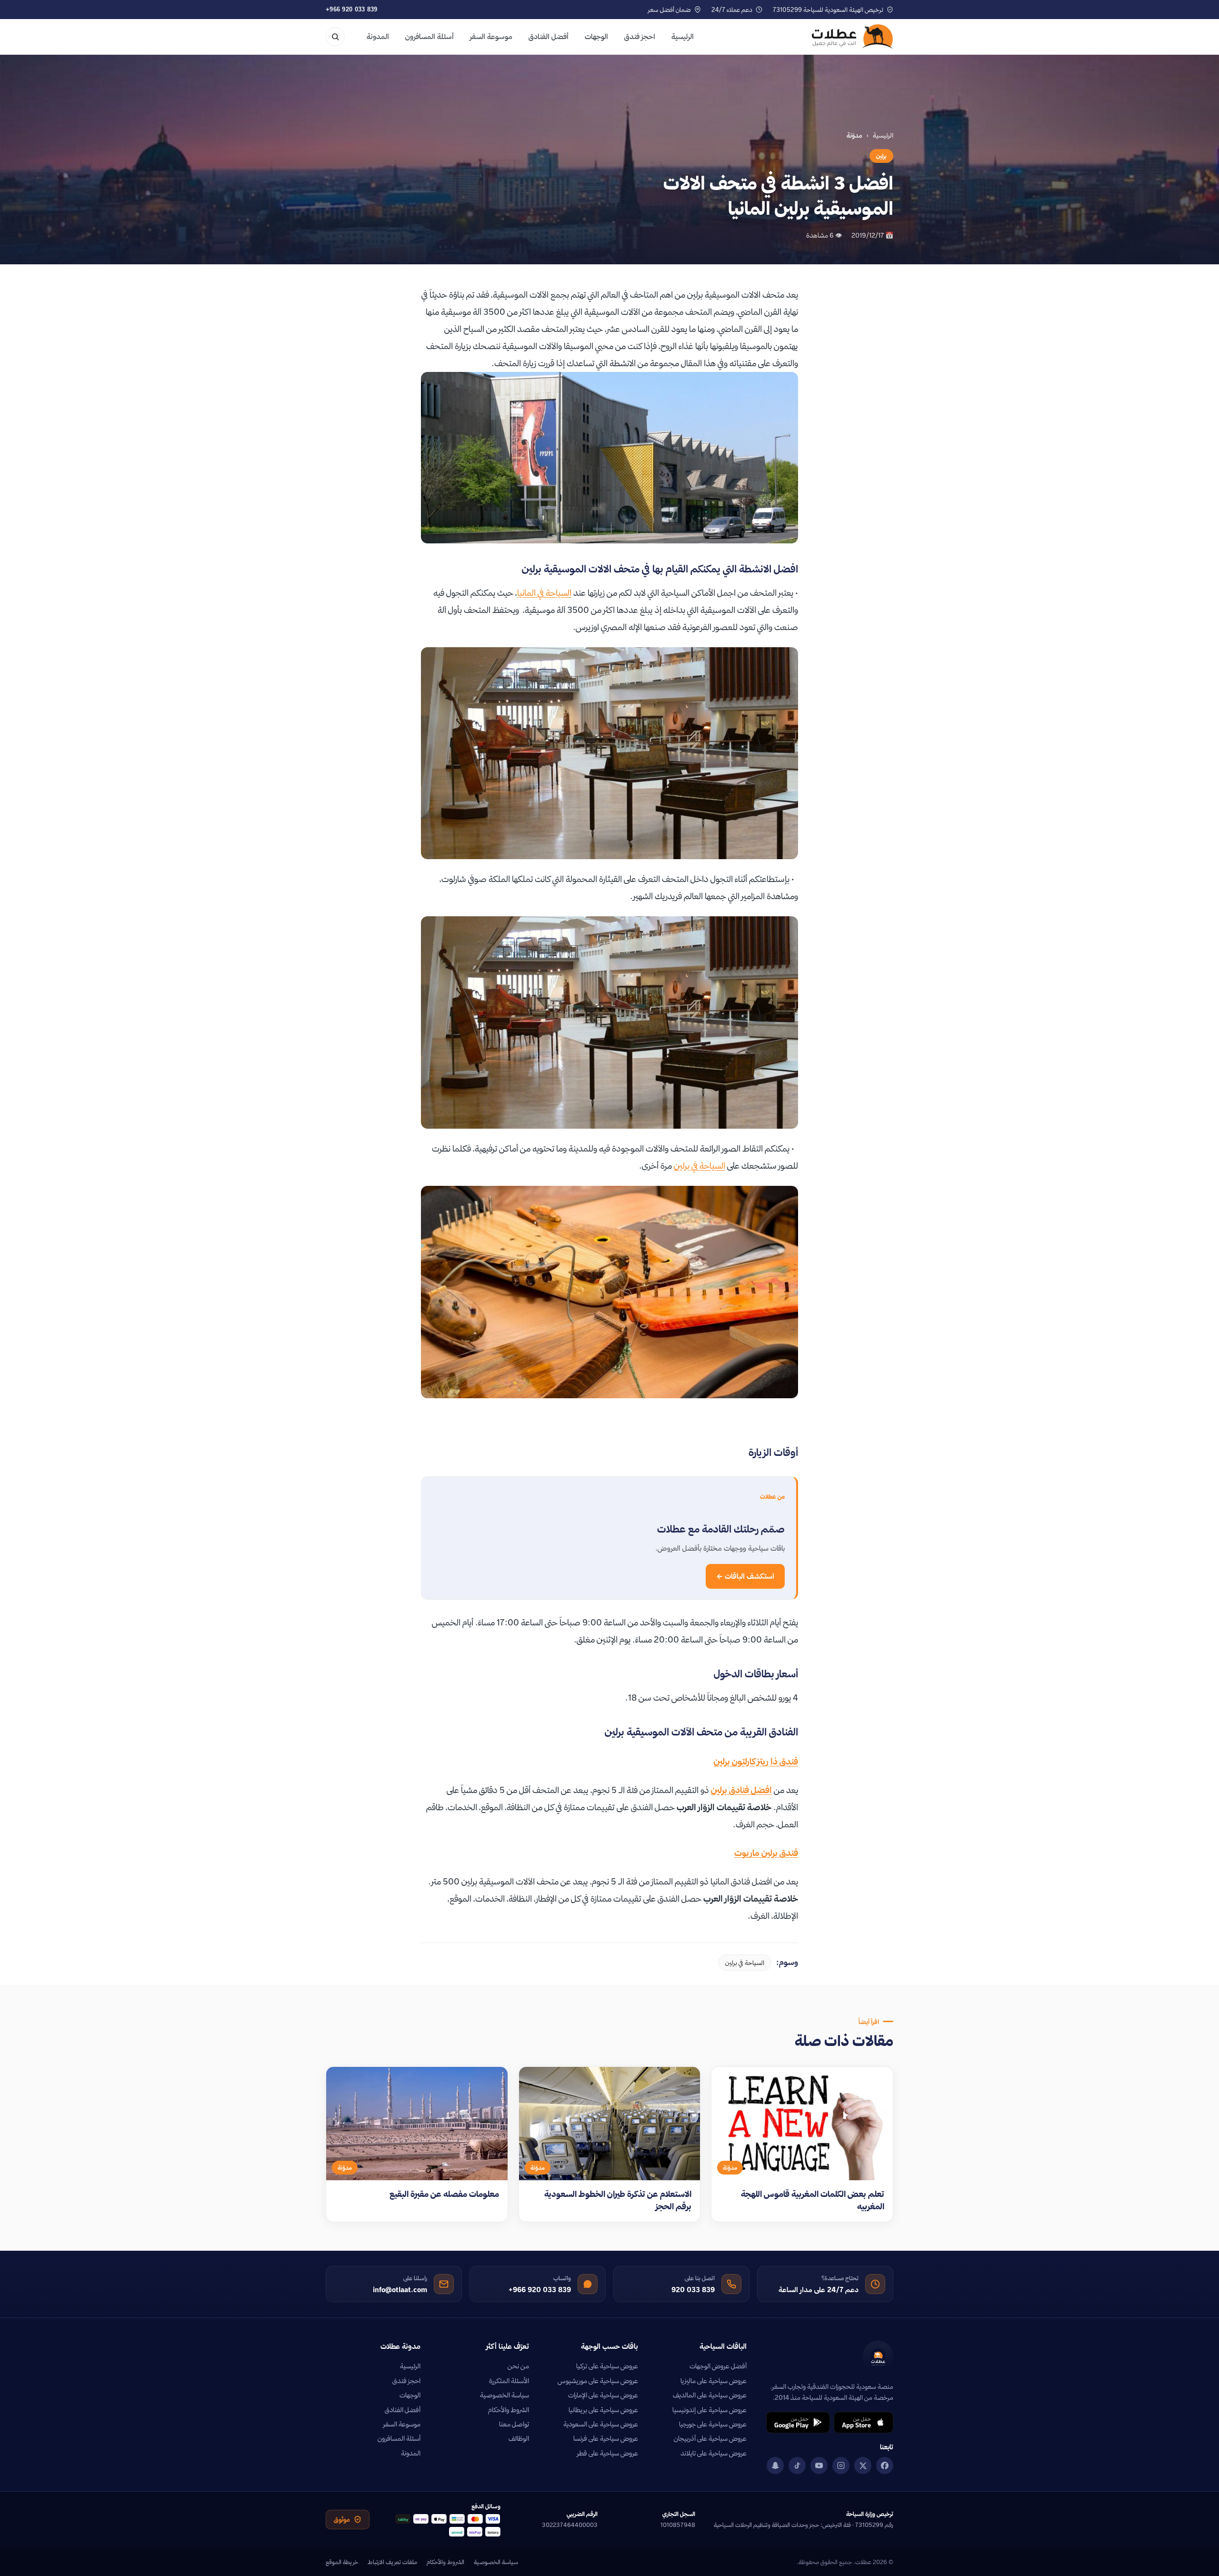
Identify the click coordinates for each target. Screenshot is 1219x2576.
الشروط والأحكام (509, 2410)
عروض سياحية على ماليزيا (714, 2381)
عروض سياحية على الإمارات (603, 2395)
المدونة (378, 36)
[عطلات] (853, 37)
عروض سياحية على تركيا (607, 2366)
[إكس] (863, 2466)
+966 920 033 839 (352, 9)
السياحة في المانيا (544, 593)
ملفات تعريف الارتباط (392, 2562)
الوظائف (519, 2438)
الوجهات (596, 36)
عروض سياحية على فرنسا (606, 2438)
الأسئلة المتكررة (509, 2381)
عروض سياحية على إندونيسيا (709, 2410)
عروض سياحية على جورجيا (713, 2424)
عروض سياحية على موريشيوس (598, 2381)
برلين (881, 156)
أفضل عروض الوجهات (718, 2366)
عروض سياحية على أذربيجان (710, 2438)
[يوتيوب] (819, 2466)
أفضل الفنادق (549, 36)
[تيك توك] (797, 2466)
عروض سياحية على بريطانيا (603, 2410)
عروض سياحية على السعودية (601, 2424)
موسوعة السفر (491, 36)
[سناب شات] (775, 2466)
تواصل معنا (514, 2424)
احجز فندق (640, 36)
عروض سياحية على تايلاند (714, 2453)
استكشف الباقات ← (745, 1576)
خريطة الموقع (342, 2562)
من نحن (518, 2366)
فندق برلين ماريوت (766, 1853)
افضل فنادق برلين (741, 1790)
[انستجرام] (841, 2466)
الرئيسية (683, 36)
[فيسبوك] (885, 2466)
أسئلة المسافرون (430, 36)
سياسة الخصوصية (505, 2395)
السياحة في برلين (699, 1166)
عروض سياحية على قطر (608, 2453)
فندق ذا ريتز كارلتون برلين (756, 1761)
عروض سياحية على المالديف (710, 2395)
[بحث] (335, 37)
